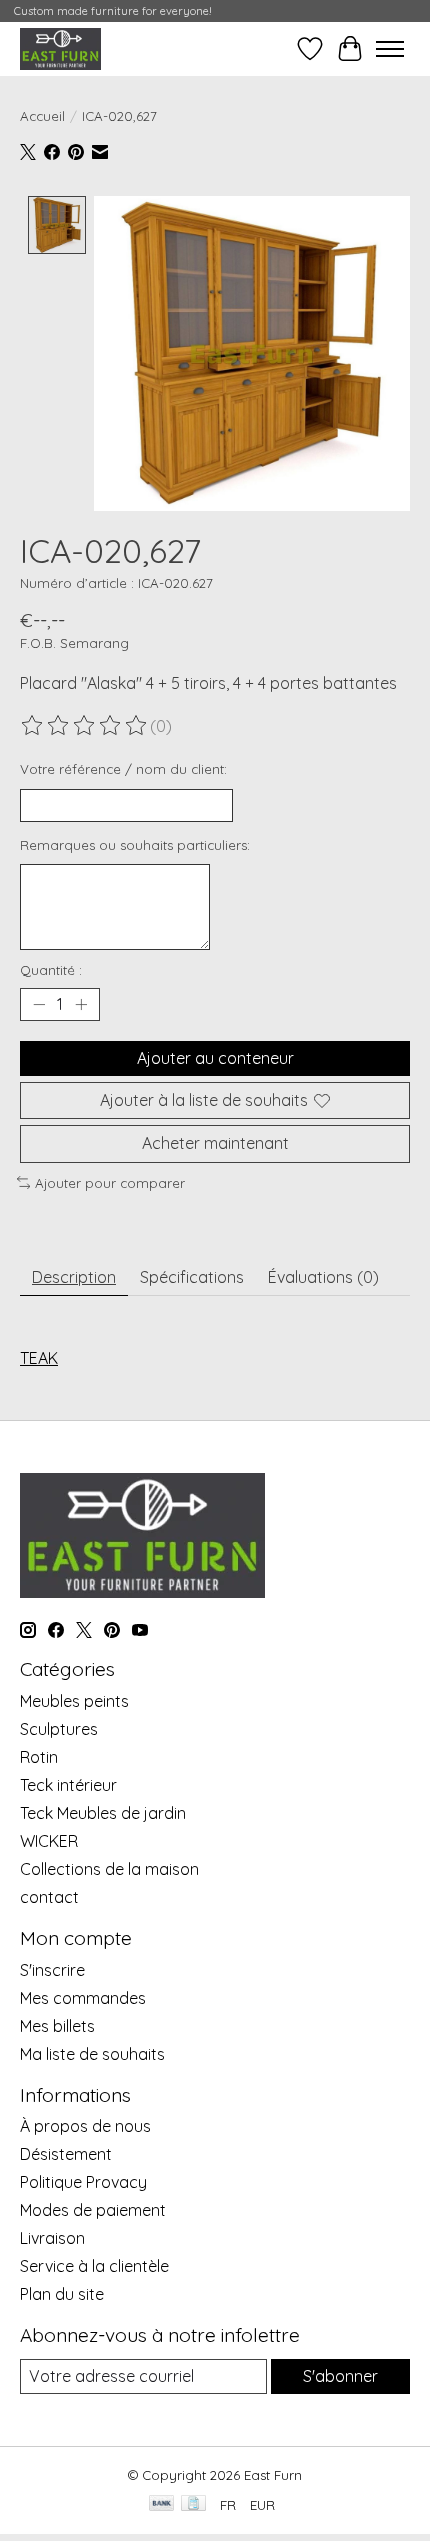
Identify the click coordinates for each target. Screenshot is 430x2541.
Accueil (42, 116)
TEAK (39, 1358)
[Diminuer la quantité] (39, 1005)
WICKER (49, 1841)
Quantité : (51, 970)
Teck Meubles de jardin (103, 1813)
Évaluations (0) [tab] (323, 1277)
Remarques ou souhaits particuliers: (135, 845)
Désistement (66, 2154)
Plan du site (62, 2294)
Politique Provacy (83, 2182)
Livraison (52, 2238)
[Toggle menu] (390, 49)
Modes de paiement (93, 2210)
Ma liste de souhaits (92, 2054)
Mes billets (57, 2026)
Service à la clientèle (94, 2266)
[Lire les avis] (85, 726)
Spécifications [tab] (192, 1277)
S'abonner (340, 2376)
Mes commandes (83, 1998)
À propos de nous (85, 2126)
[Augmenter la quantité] (81, 1005)
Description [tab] (74, 1277)
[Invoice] (193, 2504)
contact (49, 1897)
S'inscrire (52, 1970)
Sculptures (59, 1729)
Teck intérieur (68, 1785)
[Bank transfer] (162, 2504)
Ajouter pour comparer (110, 1183)
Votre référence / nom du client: (123, 769)
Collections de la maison (109, 1869)
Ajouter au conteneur (215, 1058)
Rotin (39, 1757)
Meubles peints (74, 1701)
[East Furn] (60, 48)
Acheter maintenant (215, 1143)
